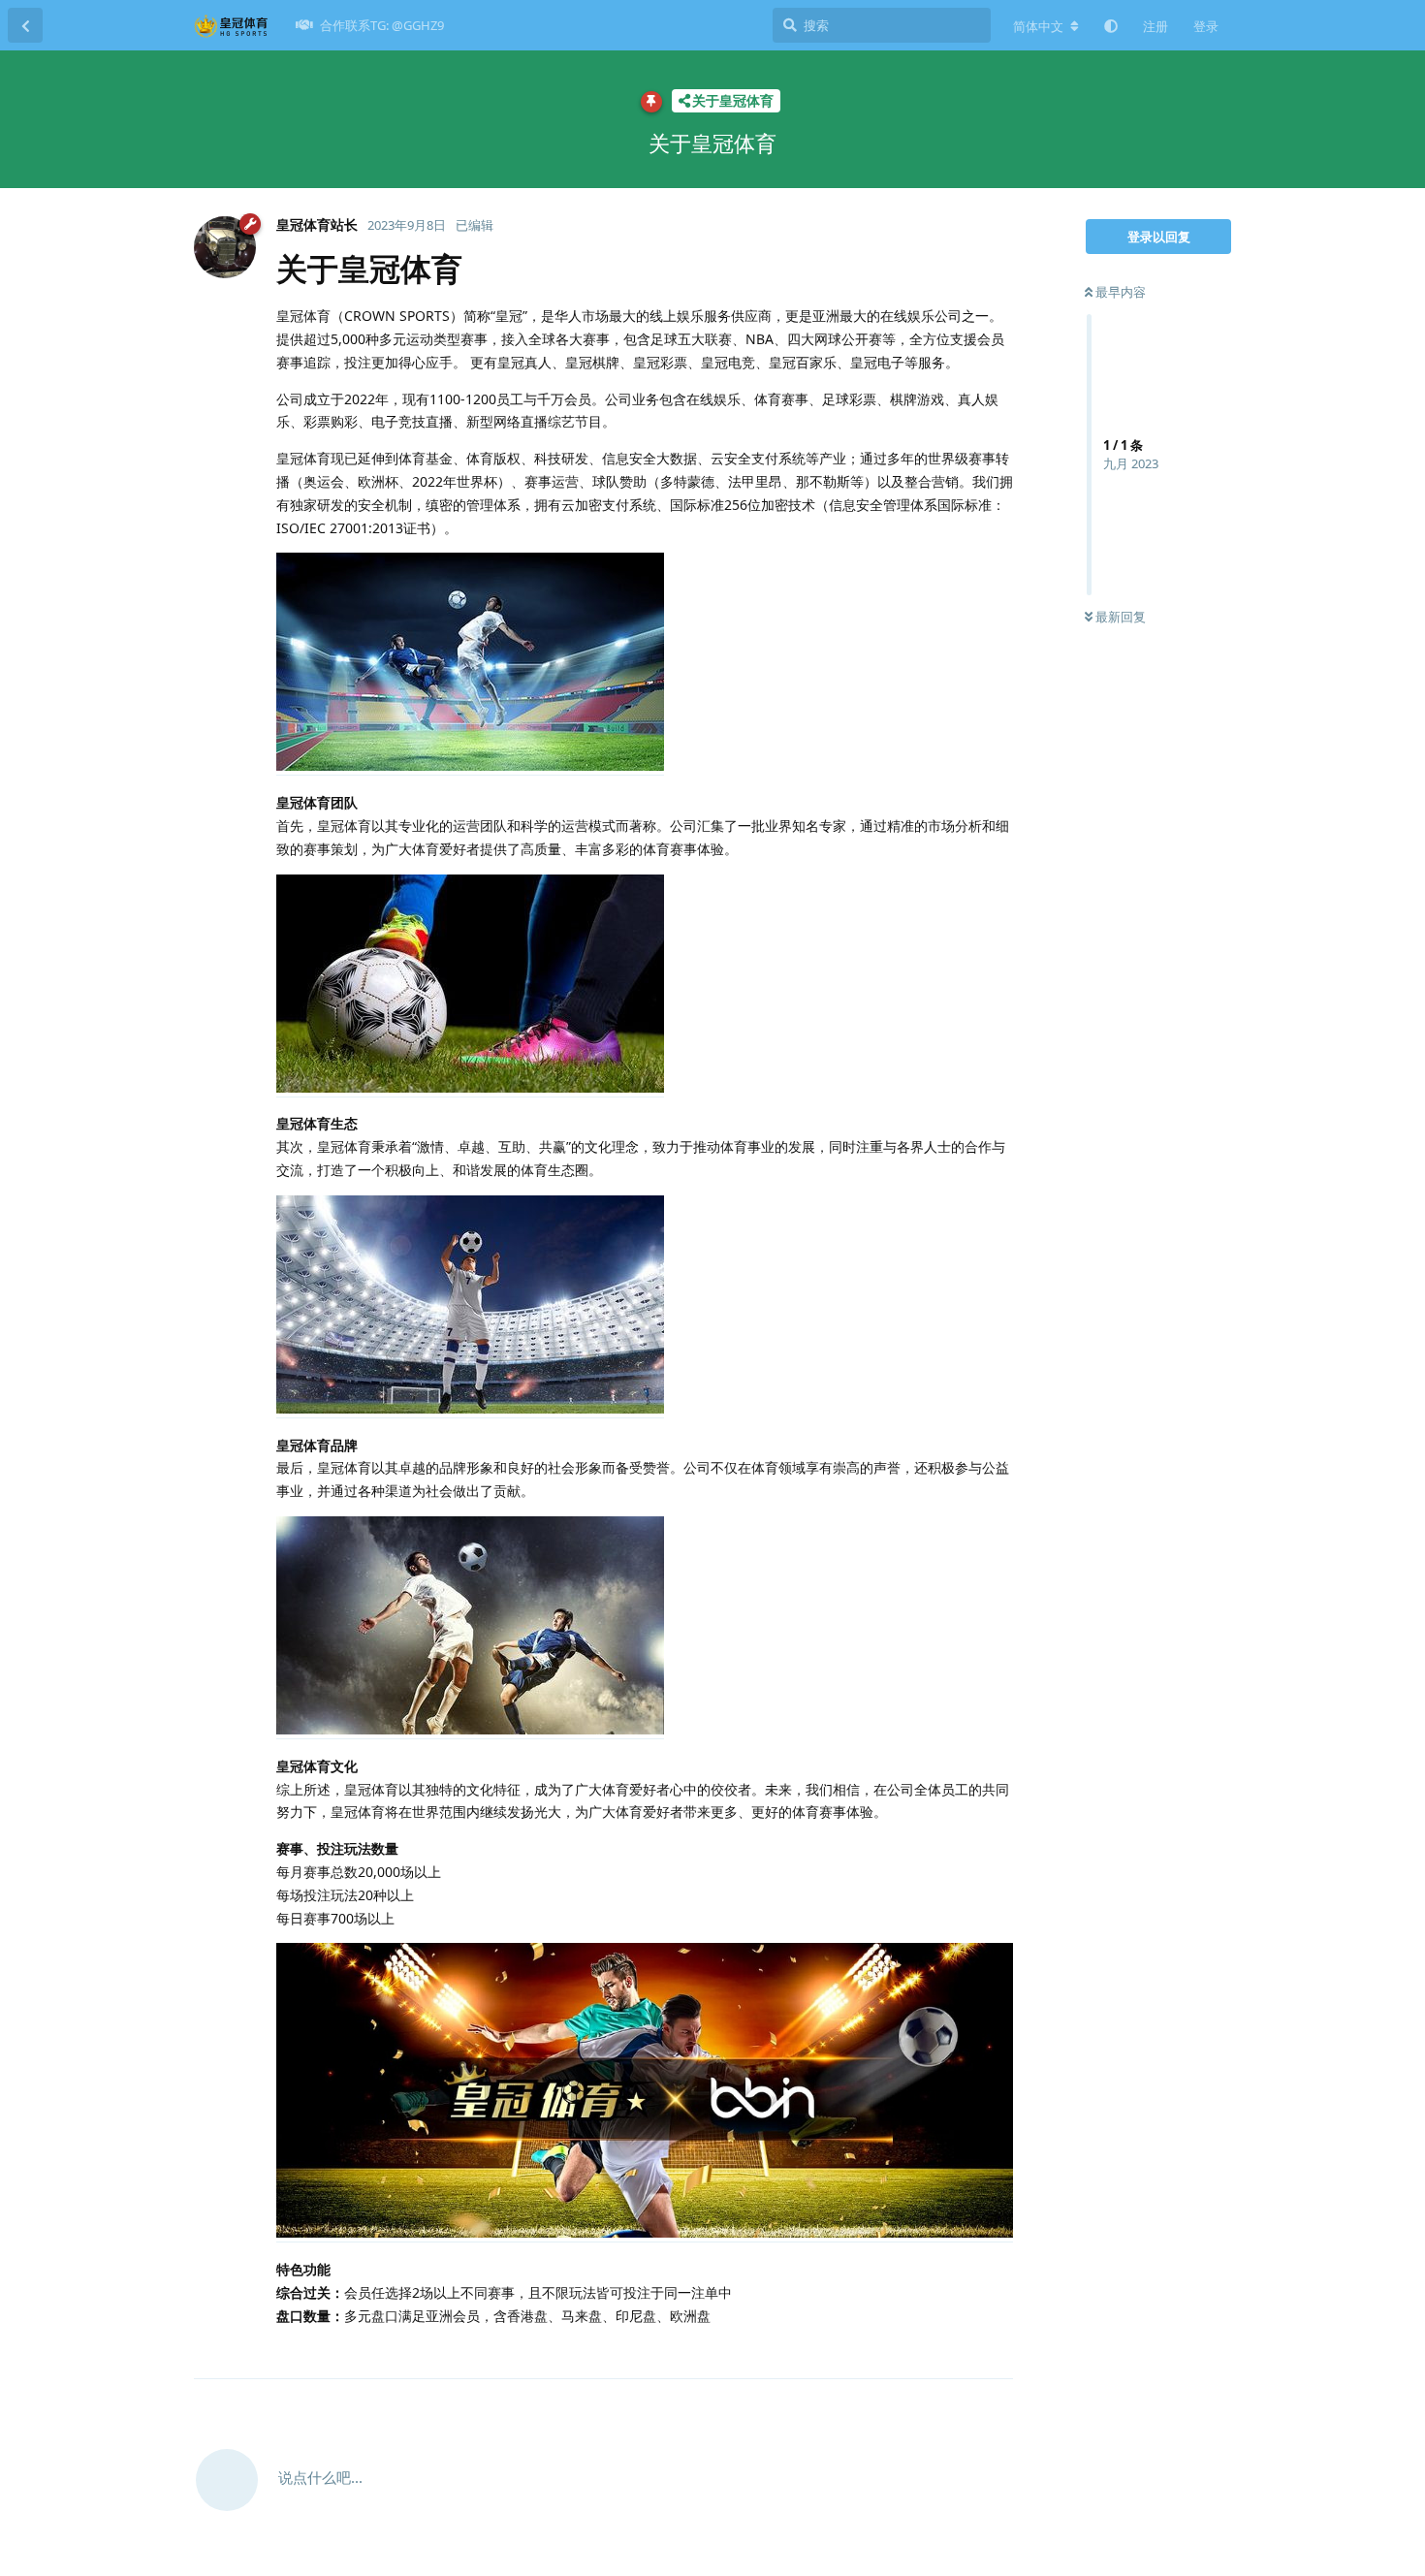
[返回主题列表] (25, 25)
